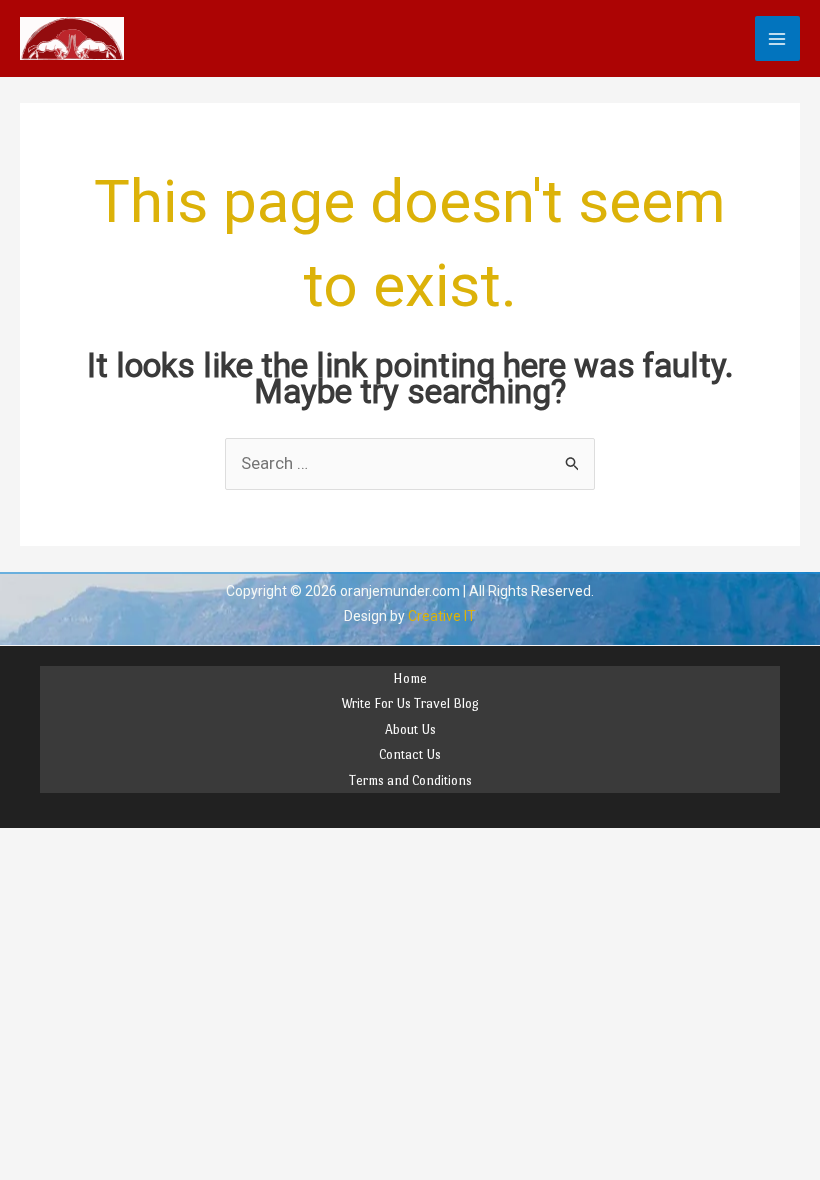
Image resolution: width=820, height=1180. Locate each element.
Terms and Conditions (410, 780)
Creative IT (442, 616)
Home (410, 678)
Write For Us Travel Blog (410, 703)
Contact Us (410, 754)
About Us (410, 729)
